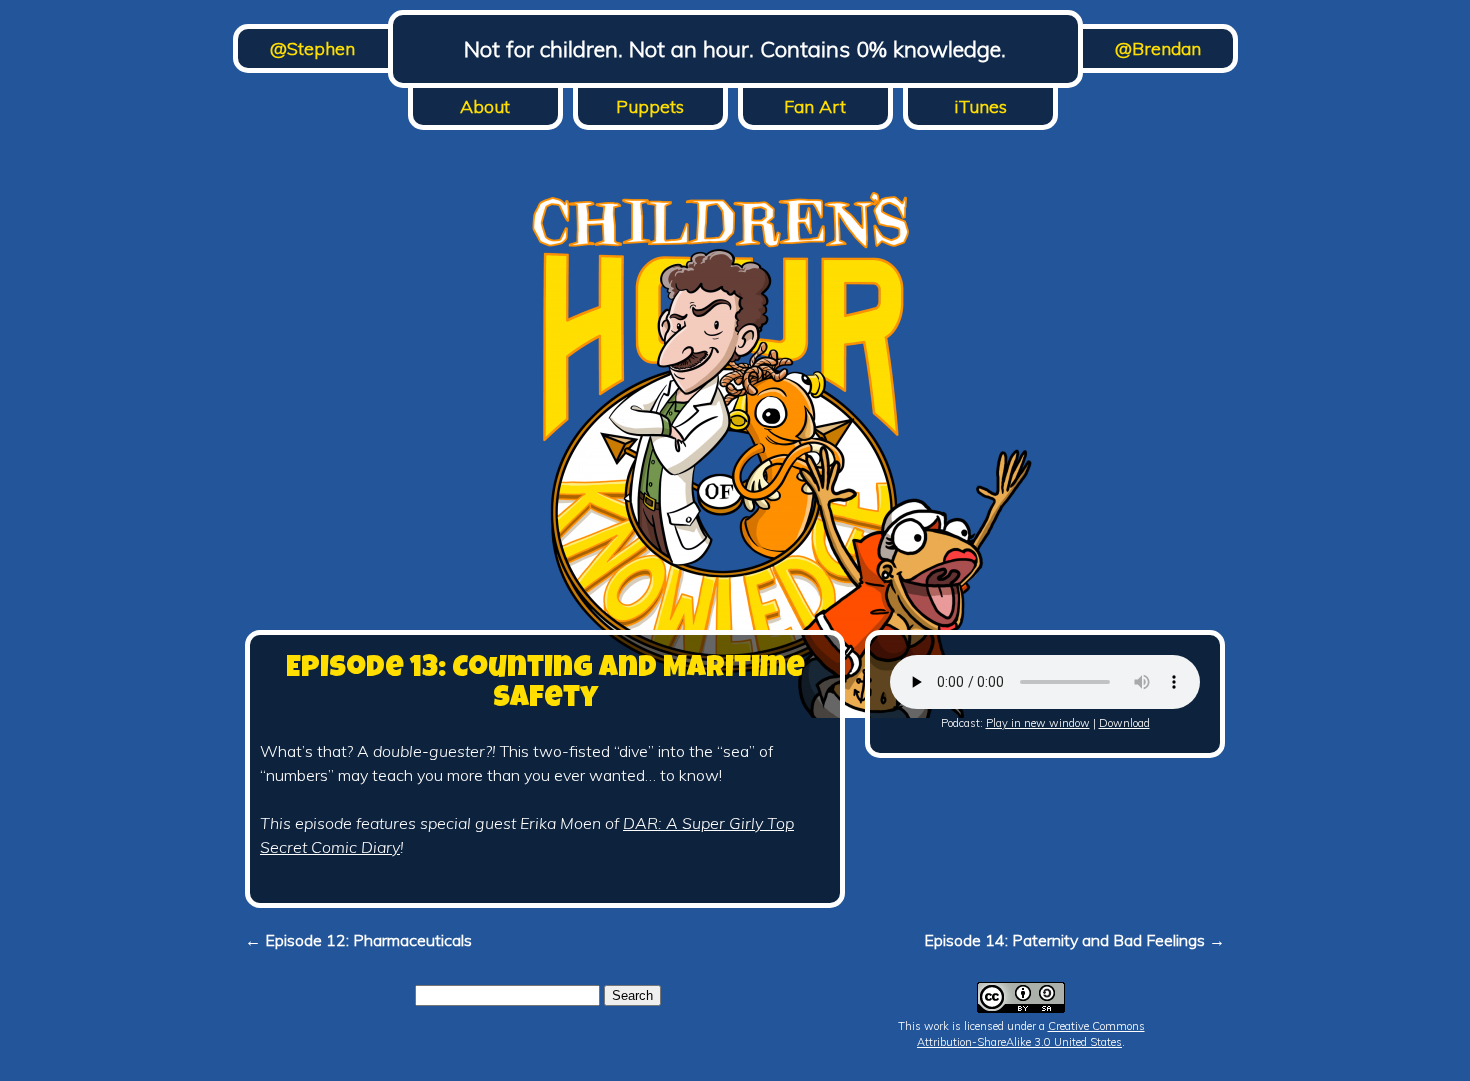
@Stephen (312, 48)
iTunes (980, 106)
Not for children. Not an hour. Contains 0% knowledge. (735, 49)
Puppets (650, 106)
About (485, 106)
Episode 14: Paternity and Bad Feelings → (1074, 940)
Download (1124, 723)
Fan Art (815, 106)
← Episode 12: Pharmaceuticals (358, 940)
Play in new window (1038, 723)
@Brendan (1158, 48)
